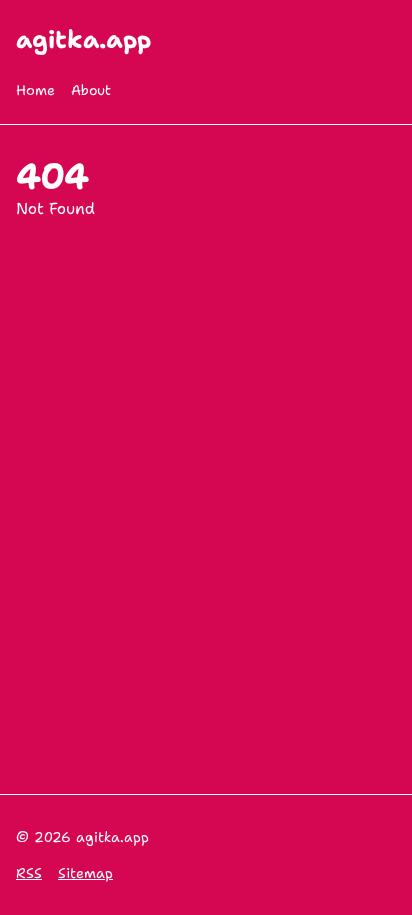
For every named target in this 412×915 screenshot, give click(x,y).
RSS (29, 873)
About (91, 90)
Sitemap (85, 873)
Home (35, 90)
